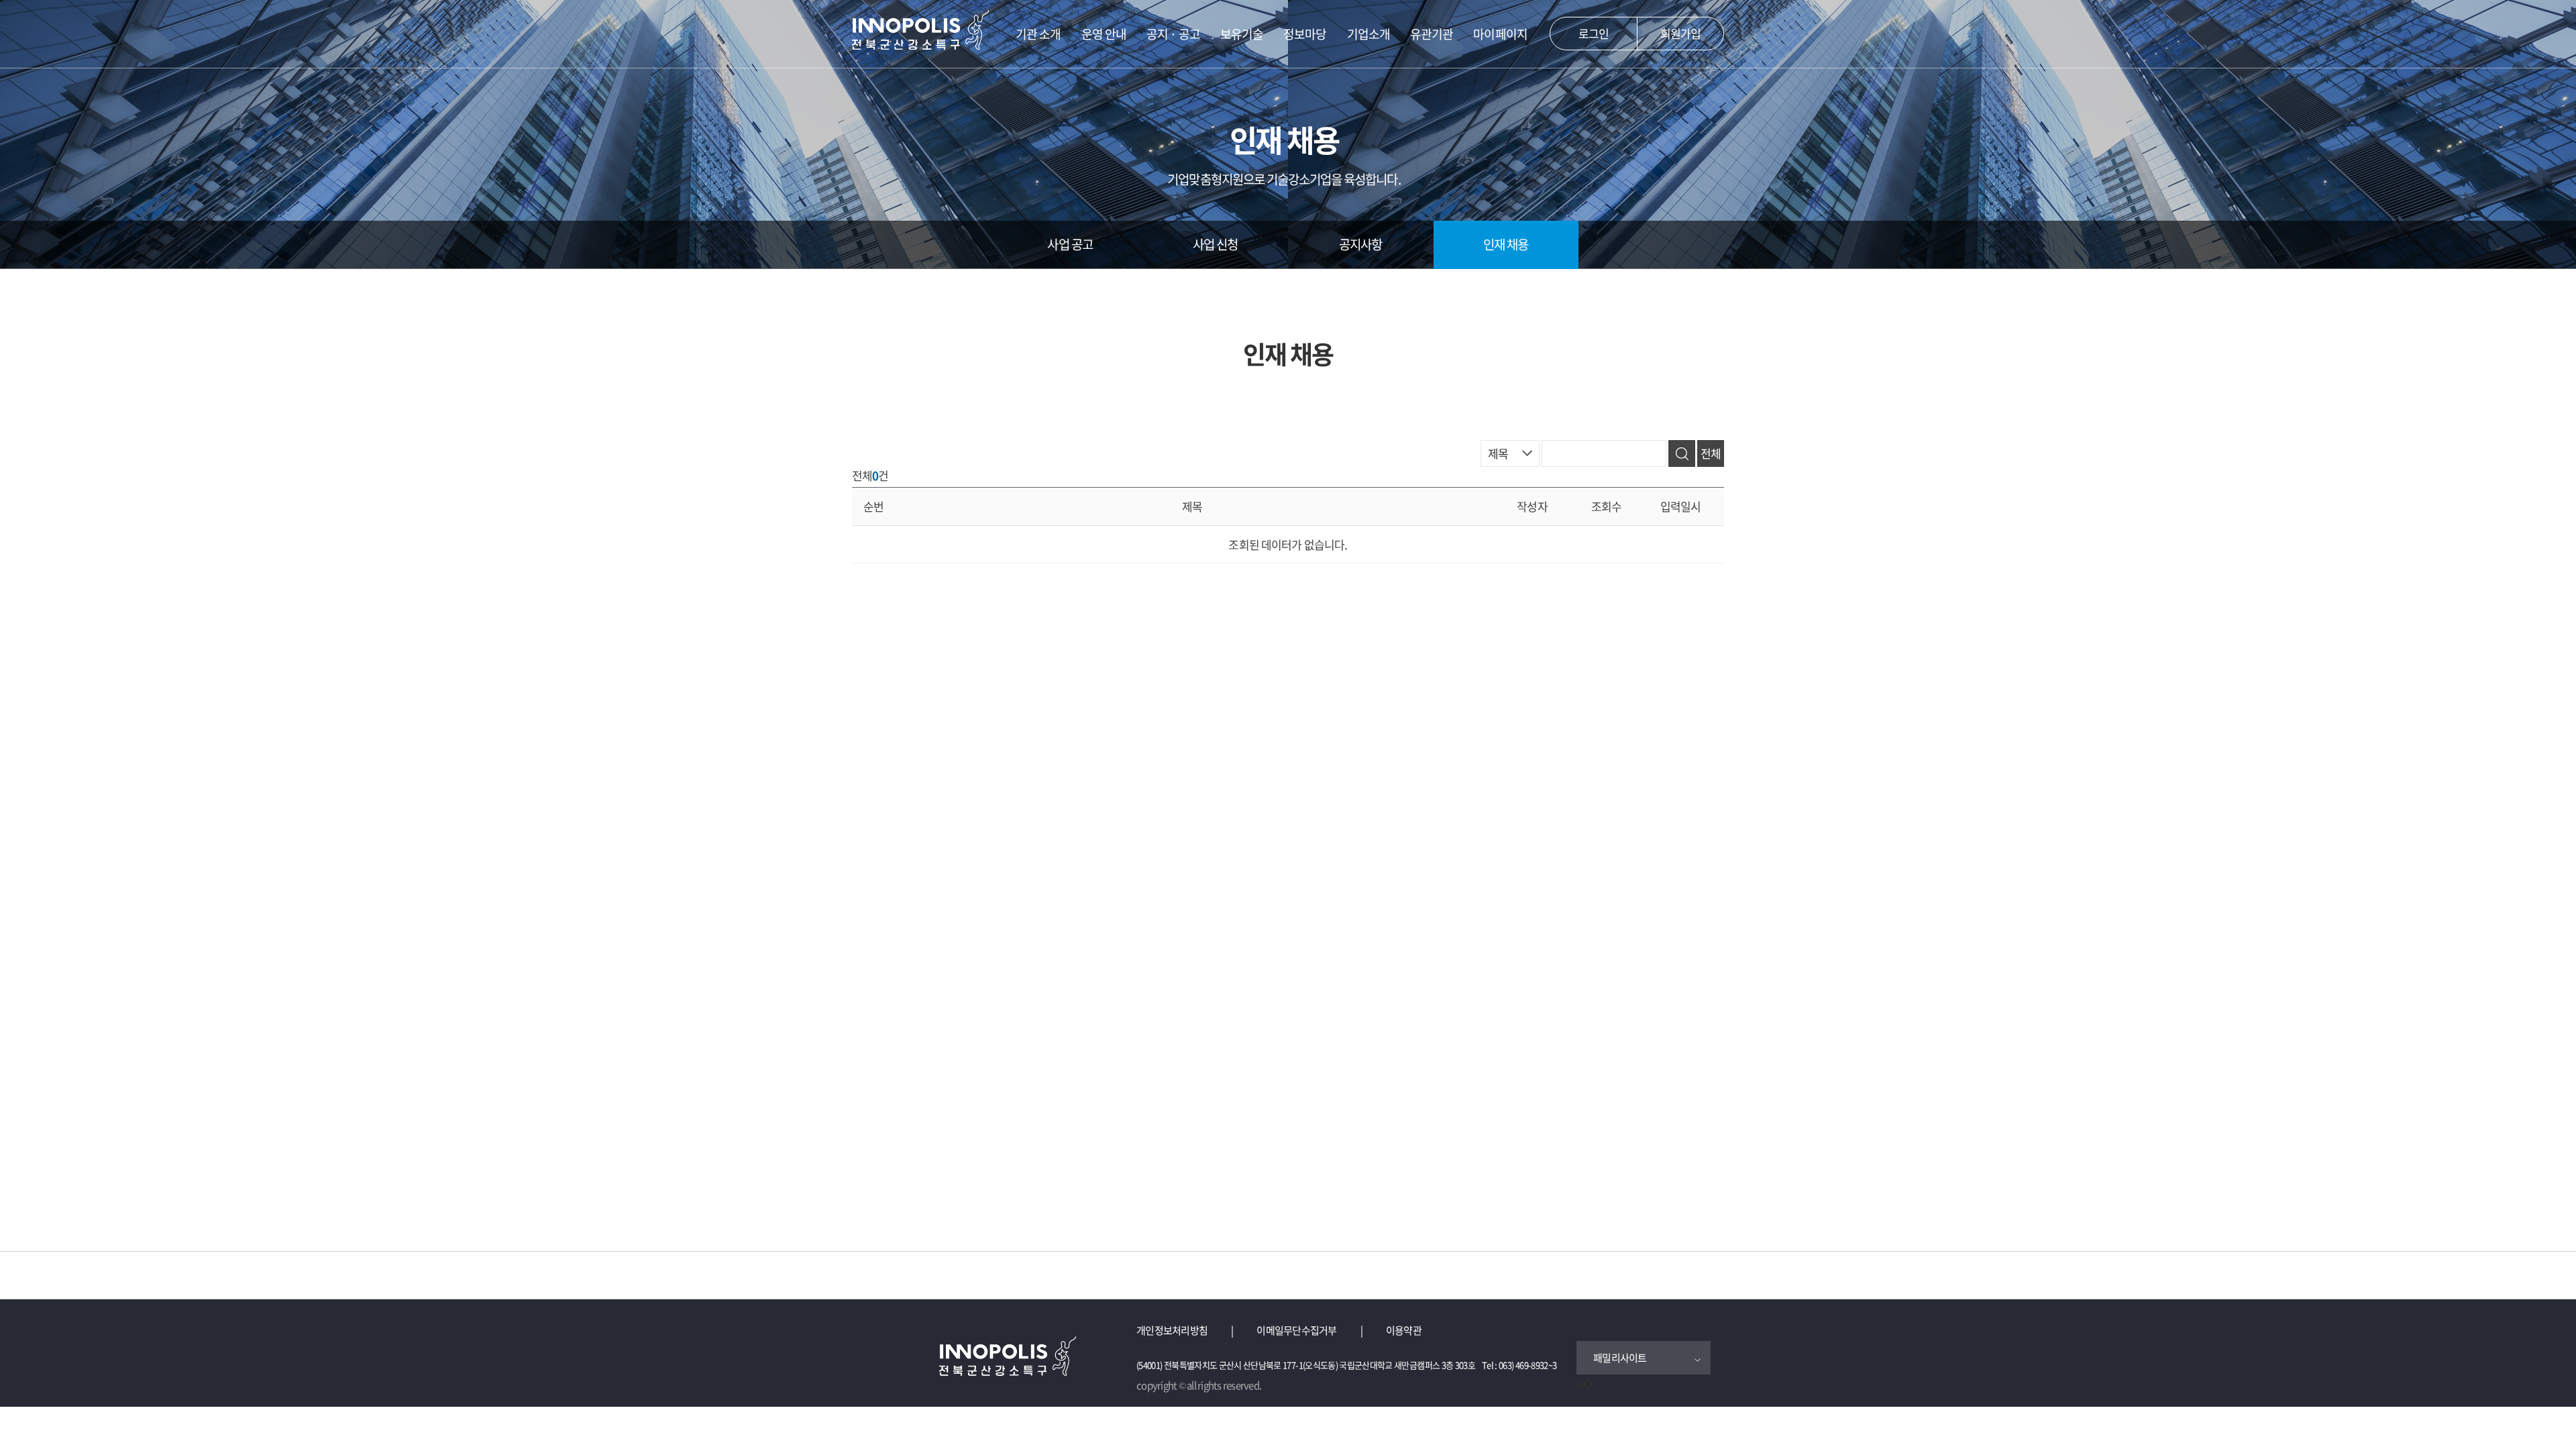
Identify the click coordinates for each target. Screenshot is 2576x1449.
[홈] (921, 27)
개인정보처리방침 (1172, 1330)
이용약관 (1404, 1330)
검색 (1682, 453)
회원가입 (1681, 33)
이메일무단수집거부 (1296, 1330)
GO (1584, 1383)
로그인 (1594, 33)
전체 (1711, 453)
